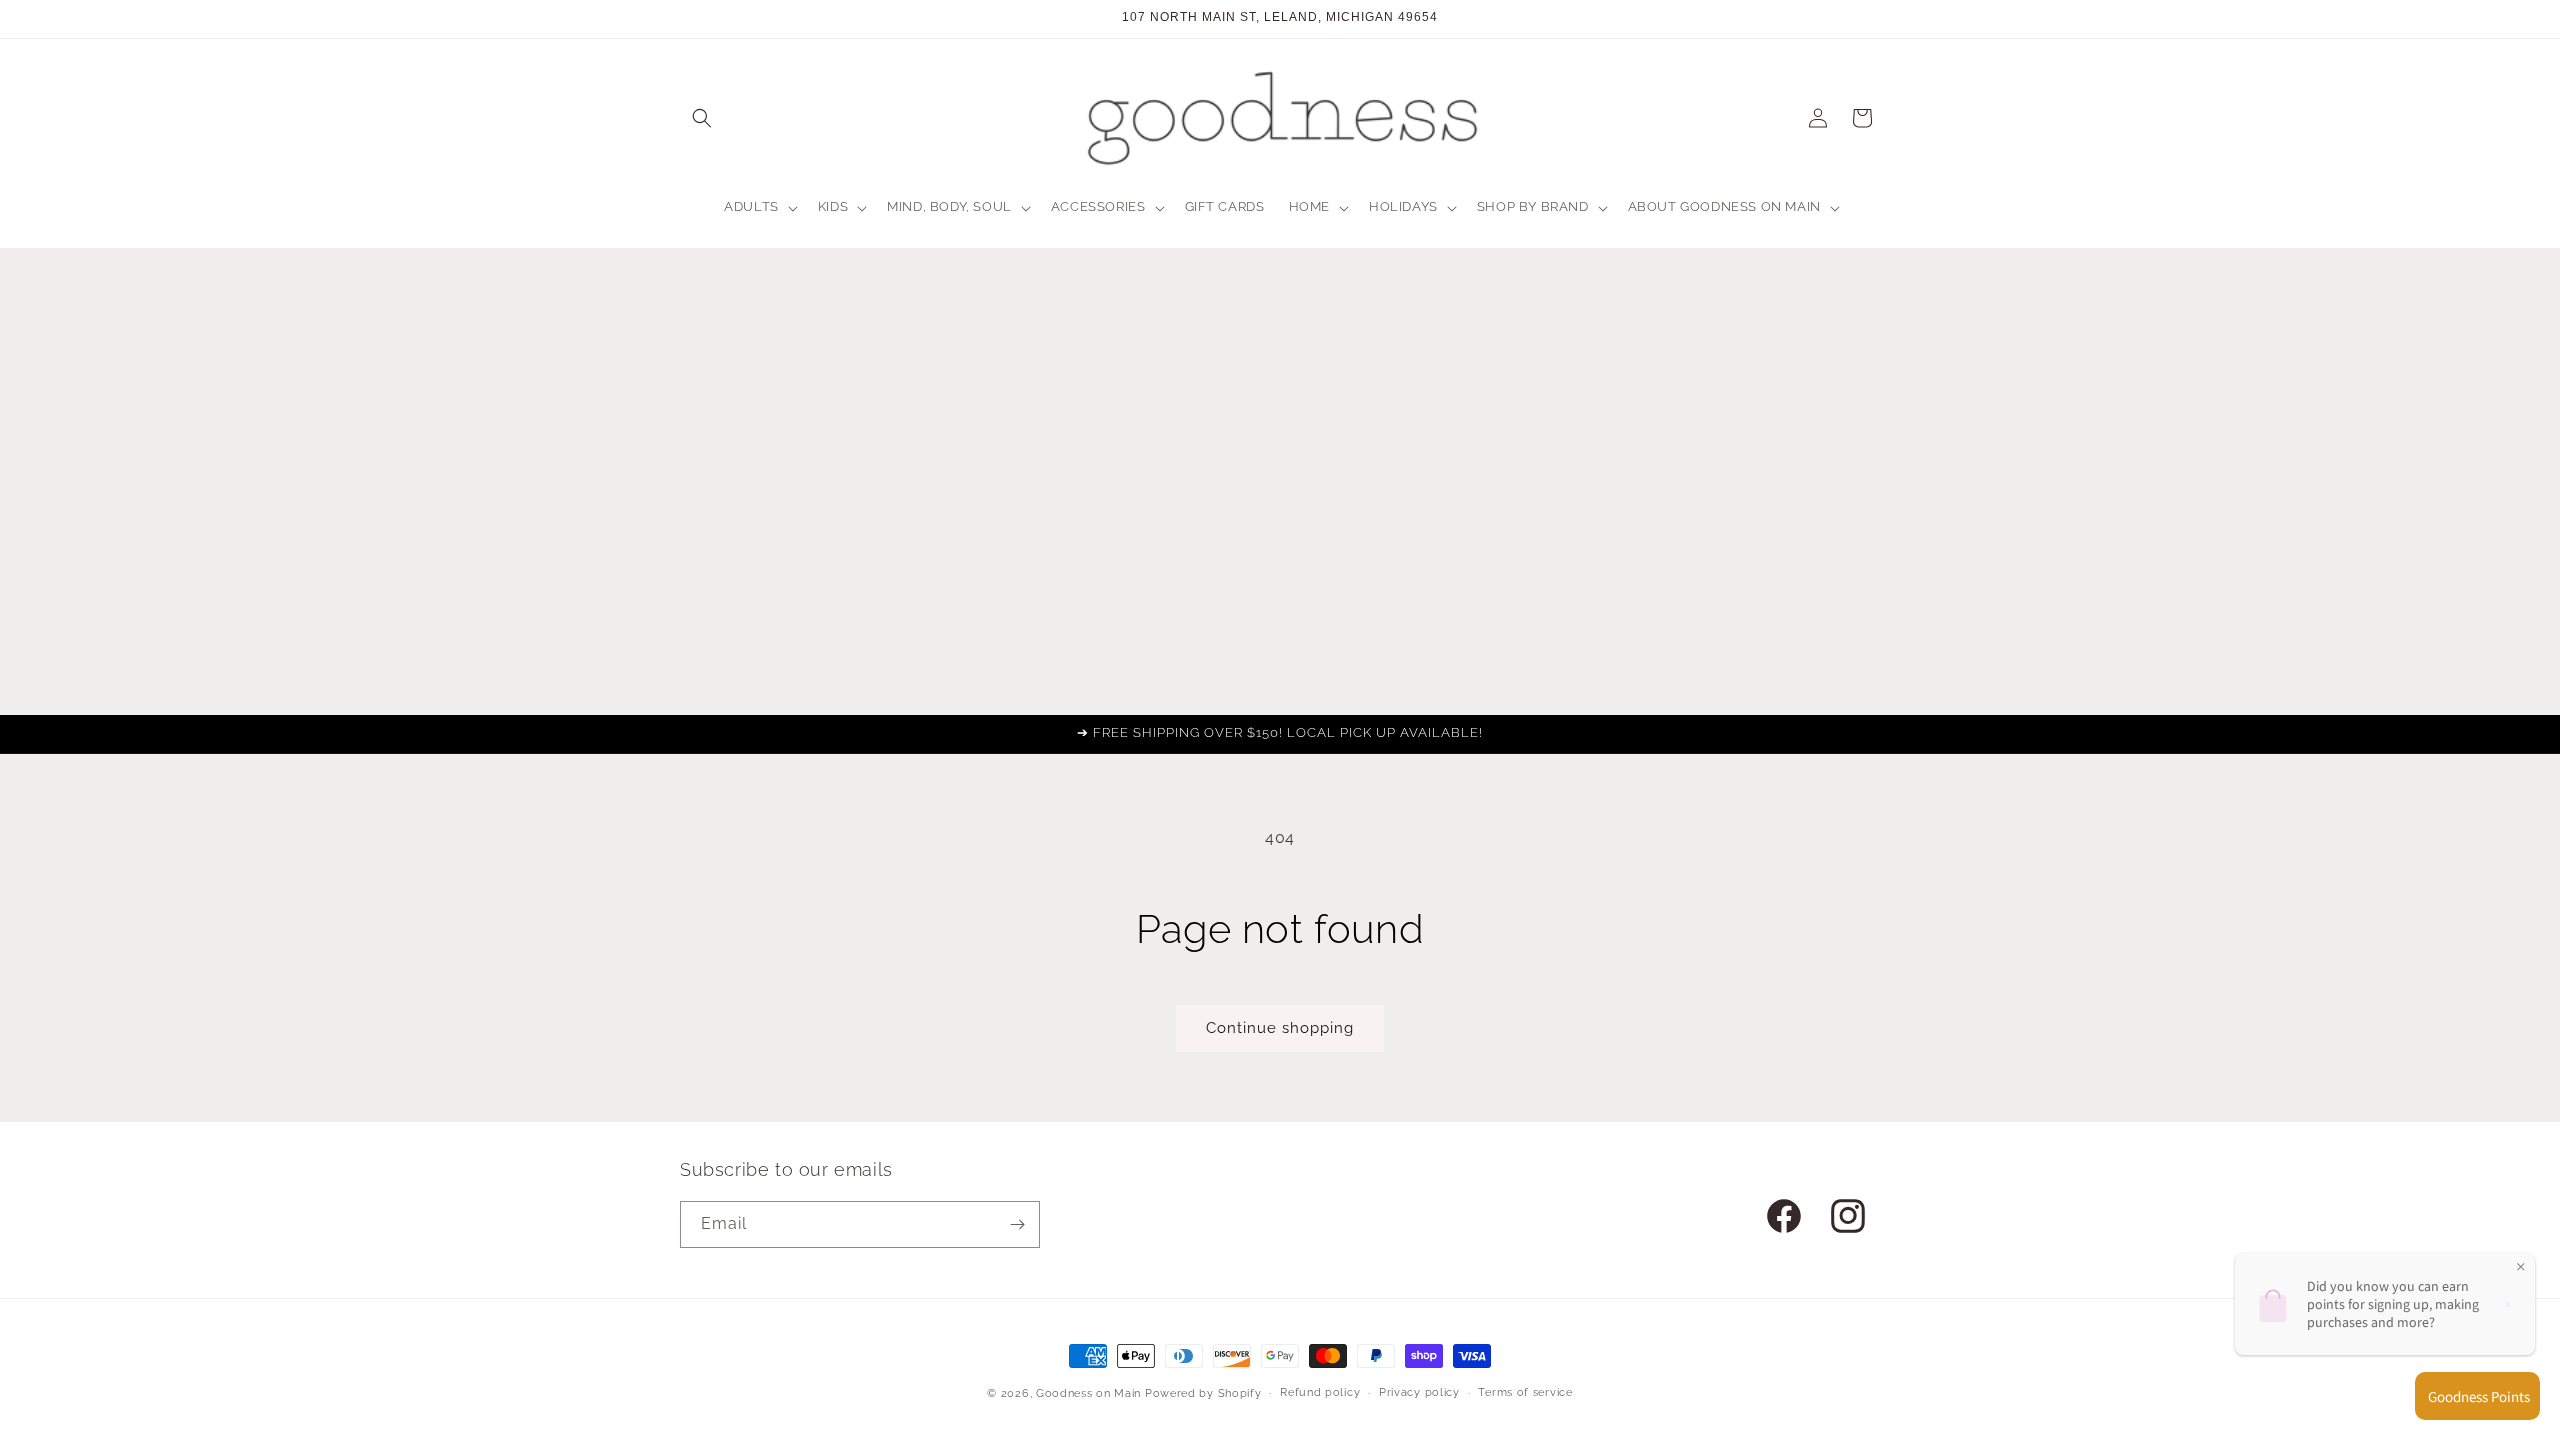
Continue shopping (1280, 1028)
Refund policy (1320, 1392)
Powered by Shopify (1203, 1393)
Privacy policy (1419, 1392)
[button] (702, 118)
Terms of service (1525, 1392)
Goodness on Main (1088, 1393)
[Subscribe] (1017, 1224)
